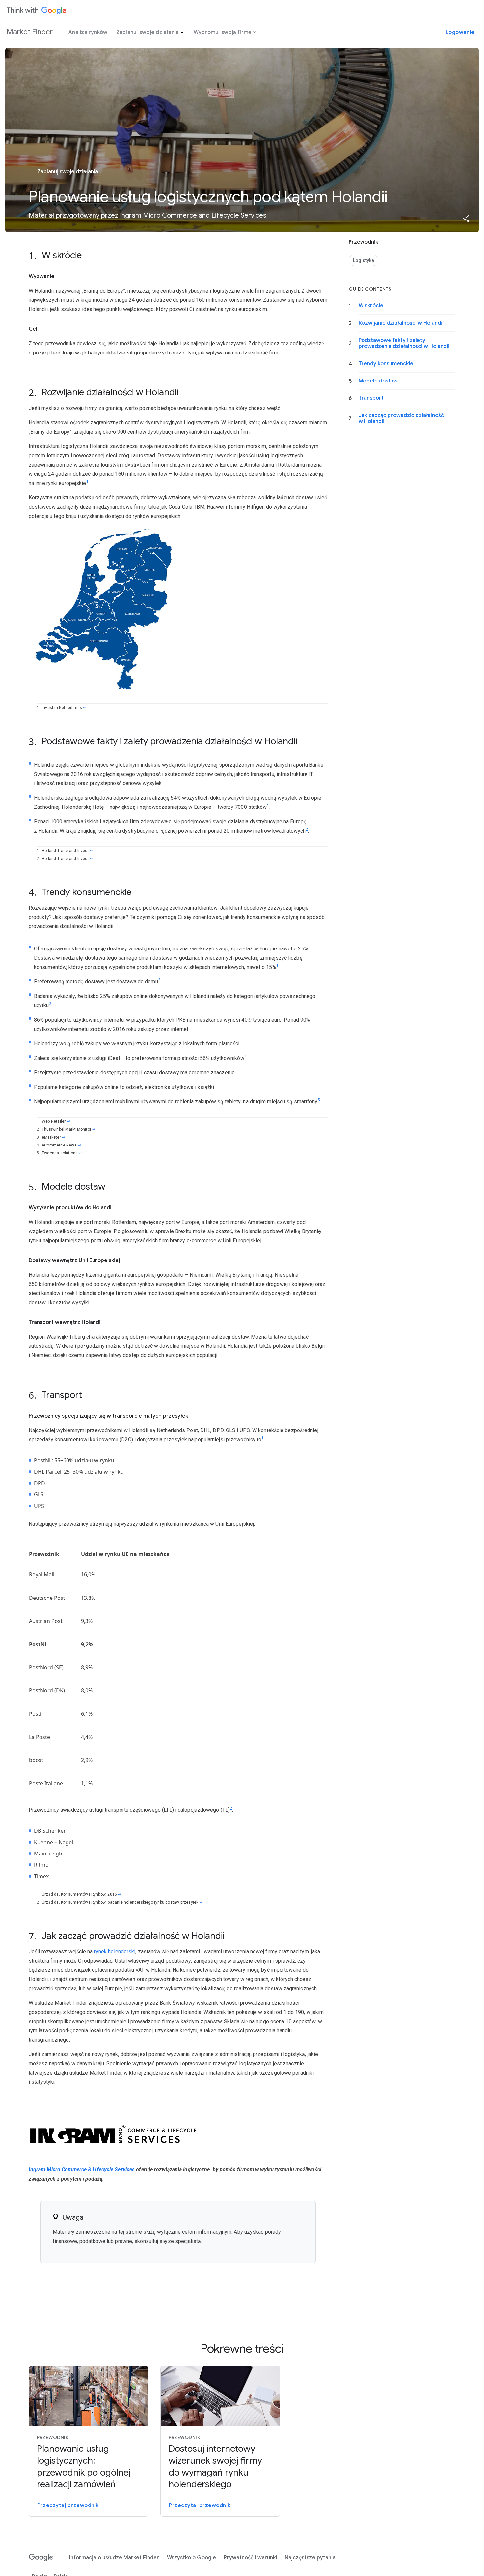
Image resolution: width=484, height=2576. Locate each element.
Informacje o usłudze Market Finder (114, 2558)
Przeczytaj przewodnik (68, 2505)
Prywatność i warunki (250, 2558)
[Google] (41, 2558)
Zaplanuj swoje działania (148, 32)
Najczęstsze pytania (310, 2558)
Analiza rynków (88, 32)
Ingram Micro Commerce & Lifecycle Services (82, 2170)
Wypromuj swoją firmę (223, 32)
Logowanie (460, 32)
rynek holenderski (115, 1952)
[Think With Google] (37, 11)
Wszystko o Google (191, 2558)
